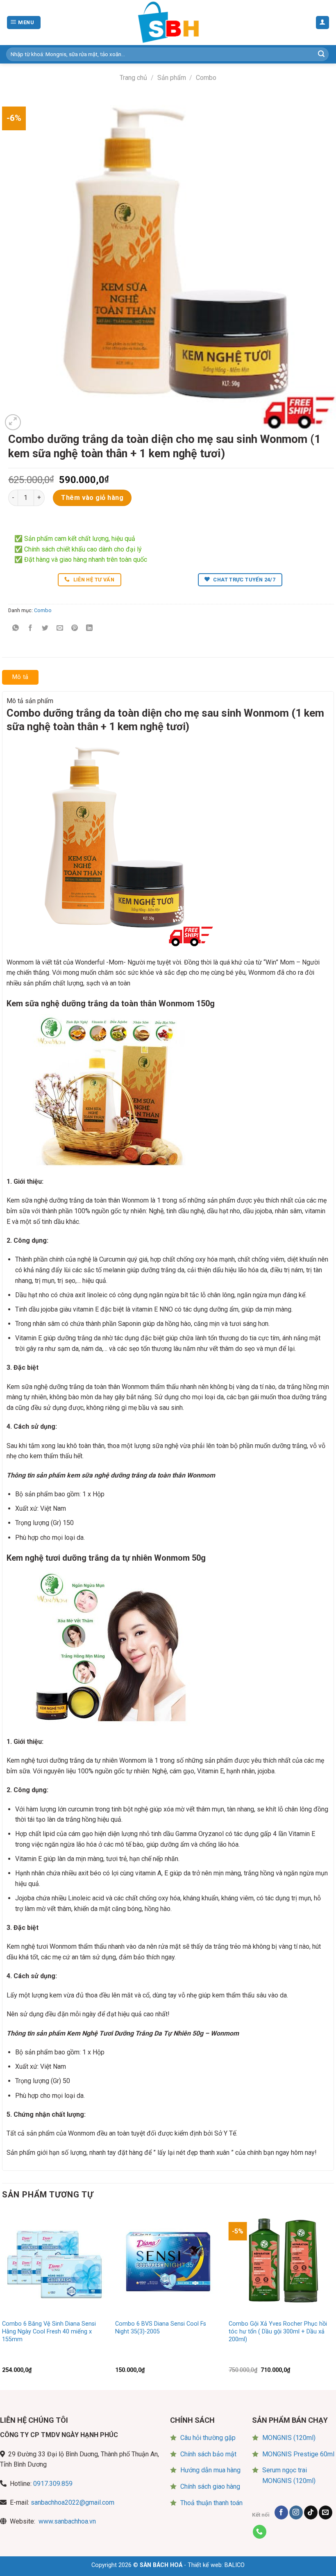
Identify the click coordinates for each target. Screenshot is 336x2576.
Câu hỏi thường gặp (208, 2438)
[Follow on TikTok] (311, 2512)
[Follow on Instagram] (296, 2512)
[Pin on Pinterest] (75, 629)
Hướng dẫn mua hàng (210, 2470)
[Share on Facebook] (31, 629)
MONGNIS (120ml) (289, 2438)
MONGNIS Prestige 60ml (298, 2454)
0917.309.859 (53, 2484)
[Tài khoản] (323, 23)
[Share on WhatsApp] (16, 629)
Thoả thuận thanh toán (211, 2503)
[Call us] (260, 2532)
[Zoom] (13, 422)
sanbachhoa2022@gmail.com (73, 2502)
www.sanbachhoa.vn (67, 2521)
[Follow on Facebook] (281, 2512)
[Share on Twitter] (45, 629)
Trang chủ (133, 78)
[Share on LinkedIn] (90, 629)
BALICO (235, 2565)
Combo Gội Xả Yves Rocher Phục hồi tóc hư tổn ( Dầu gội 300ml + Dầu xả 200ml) (278, 2331)
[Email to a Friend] (60, 629)
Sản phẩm (172, 78)
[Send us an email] (326, 2512)
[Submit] (321, 54)
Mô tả (20, 677)
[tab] (20, 677)
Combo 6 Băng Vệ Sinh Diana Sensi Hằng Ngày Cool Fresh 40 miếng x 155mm (49, 2331)
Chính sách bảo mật (208, 2454)
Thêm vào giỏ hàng (92, 498)
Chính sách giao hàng (210, 2486)
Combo (206, 78)
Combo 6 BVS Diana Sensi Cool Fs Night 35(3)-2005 (161, 2328)
